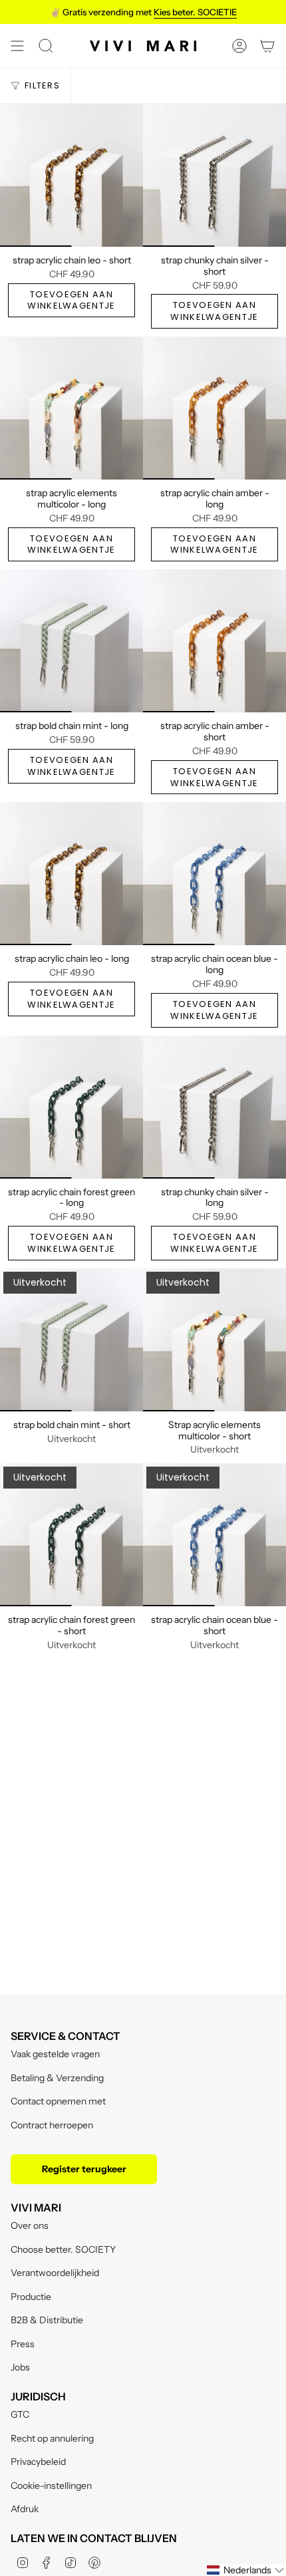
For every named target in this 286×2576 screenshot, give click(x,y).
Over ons (30, 2225)
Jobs (20, 2367)
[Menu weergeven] (17, 46)
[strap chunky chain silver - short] (214, 175)
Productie (31, 2297)
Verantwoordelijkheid (55, 2273)
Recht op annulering (52, 2438)
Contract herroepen (52, 2125)
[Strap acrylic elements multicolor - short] (214, 1340)
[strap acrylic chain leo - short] (71, 175)
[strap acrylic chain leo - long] (71, 874)
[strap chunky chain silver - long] (214, 1107)
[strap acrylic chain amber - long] (214, 408)
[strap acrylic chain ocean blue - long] (214, 874)
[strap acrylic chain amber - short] (214, 641)
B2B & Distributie (47, 2320)
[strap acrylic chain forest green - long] (71, 1107)
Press (23, 2344)
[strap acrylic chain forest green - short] (71, 1535)
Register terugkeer (84, 2169)
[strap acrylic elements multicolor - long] (71, 408)
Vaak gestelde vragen (55, 2054)
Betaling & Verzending (57, 2078)
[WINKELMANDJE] (267, 46)
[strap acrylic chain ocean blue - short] (214, 1535)
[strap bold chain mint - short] (71, 1340)
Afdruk (25, 2509)
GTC (20, 2414)
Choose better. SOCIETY (63, 2249)
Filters (42, 85)
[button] (246, 2570)
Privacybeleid (38, 2462)
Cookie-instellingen (51, 2486)
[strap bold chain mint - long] (71, 641)
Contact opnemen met (58, 2101)
